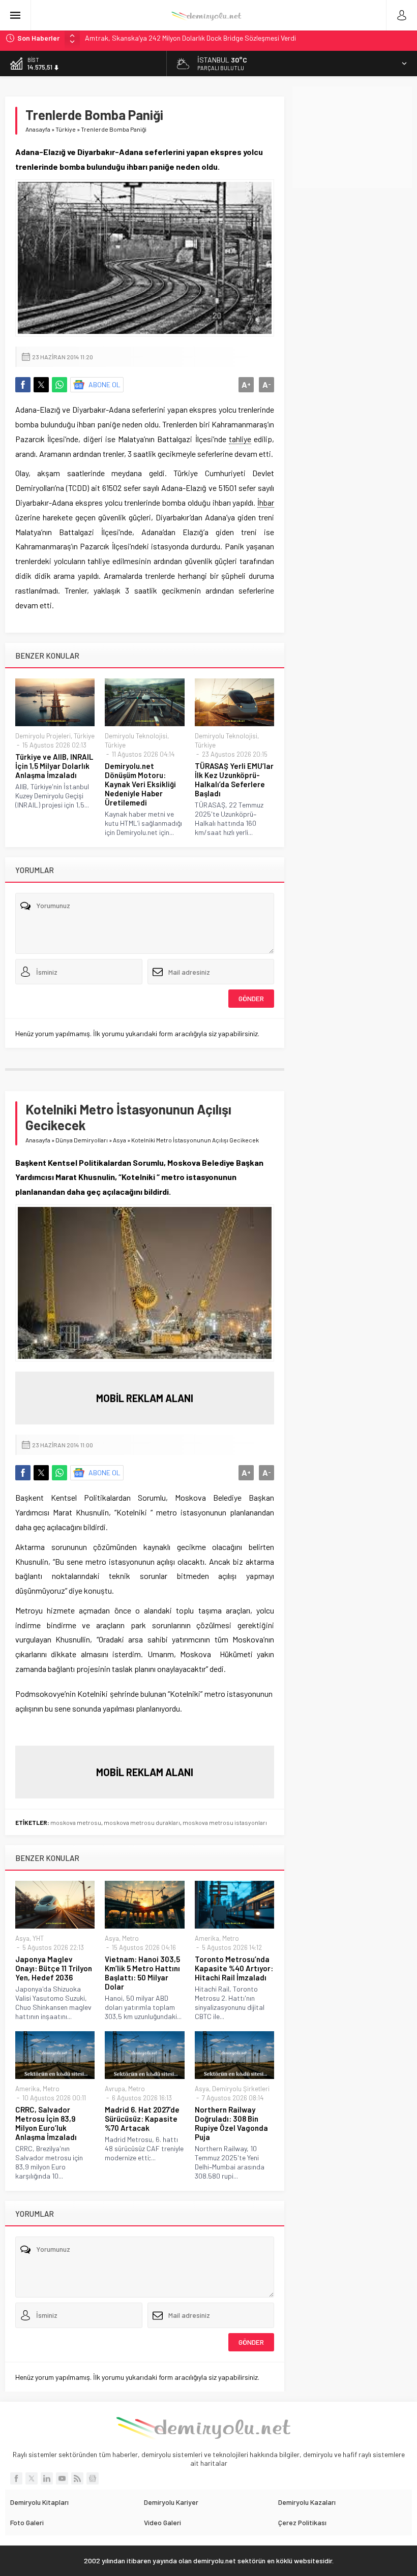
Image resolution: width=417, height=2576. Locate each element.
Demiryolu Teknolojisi (136, 736)
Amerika (207, 1938)
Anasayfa (38, 129)
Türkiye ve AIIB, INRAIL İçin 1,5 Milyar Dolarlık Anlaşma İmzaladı (54, 766)
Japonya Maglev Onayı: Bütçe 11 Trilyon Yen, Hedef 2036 (54, 1968)
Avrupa (115, 2089)
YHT (38, 1938)
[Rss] (77, 2478)
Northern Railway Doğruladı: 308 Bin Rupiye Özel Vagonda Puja (231, 2123)
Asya (120, 1140)
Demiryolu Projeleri (43, 736)
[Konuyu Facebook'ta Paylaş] (23, 385)
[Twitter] (32, 2478)
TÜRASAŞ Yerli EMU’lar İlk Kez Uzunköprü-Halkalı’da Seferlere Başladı (234, 780)
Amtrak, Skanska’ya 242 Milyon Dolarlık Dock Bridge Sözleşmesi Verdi (190, 38)
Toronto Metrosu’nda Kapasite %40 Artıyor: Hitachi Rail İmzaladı (234, 1968)
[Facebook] (16, 2478)
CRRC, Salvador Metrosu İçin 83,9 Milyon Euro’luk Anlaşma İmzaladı (46, 2123)
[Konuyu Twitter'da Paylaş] (41, 385)
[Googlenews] (93, 2478)
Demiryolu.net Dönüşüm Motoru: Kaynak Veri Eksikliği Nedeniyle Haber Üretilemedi (140, 784)
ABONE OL (105, 384)
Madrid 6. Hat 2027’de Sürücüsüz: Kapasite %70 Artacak (142, 2119)
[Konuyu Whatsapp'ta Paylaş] (59, 385)
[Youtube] (62, 2478)
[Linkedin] (47, 2478)
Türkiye (66, 129)
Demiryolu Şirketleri (241, 2089)
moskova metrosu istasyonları (225, 1822)
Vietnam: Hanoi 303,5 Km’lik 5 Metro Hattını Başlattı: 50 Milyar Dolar (142, 1973)
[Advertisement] (355, 137)
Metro (130, 1938)
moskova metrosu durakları (142, 1822)
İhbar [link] (266, 502)
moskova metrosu (76, 1822)
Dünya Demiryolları (82, 1140)
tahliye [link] (240, 439)
